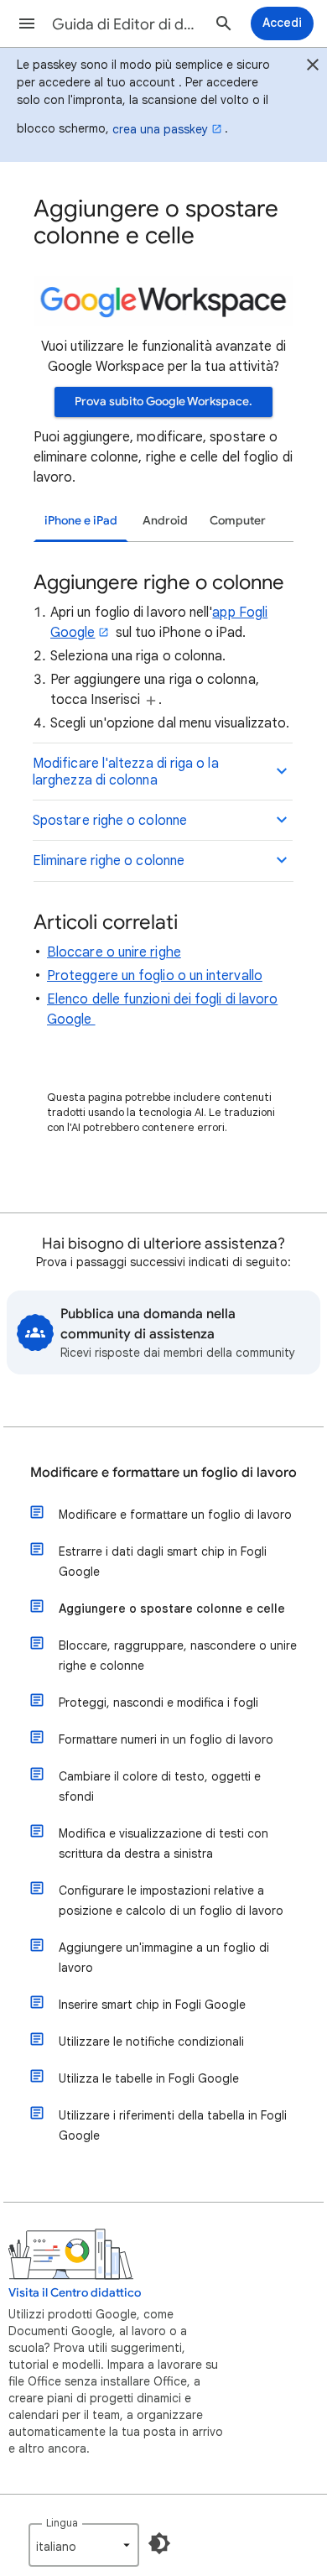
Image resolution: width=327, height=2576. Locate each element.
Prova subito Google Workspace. (163, 402)
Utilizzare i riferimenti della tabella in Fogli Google (173, 2125)
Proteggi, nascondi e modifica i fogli (158, 1703)
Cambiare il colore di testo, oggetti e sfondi (160, 1786)
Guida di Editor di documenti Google (127, 24)
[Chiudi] (313, 67)
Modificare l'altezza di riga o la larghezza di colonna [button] (126, 772)
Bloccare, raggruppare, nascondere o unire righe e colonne (178, 1656)
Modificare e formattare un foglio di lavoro (163, 1473)
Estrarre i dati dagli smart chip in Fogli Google (163, 1562)
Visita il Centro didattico (75, 2293)
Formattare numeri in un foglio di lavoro (166, 1739)
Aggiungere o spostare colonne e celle (172, 1609)
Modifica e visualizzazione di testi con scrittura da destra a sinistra (163, 1843)
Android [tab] (165, 521)
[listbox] (84, 2545)
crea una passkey (160, 129)
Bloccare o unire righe (114, 952)
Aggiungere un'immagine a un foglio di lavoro (164, 1958)
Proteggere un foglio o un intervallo (155, 976)
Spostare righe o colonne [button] (110, 821)
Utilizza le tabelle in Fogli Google (149, 2078)
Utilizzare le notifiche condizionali (151, 2042)
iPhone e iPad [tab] (81, 521)
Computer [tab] (238, 521)
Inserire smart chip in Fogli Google (152, 2005)
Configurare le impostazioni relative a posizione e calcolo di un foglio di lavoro (171, 1901)
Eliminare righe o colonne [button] (109, 861)
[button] (27, 23)
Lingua (62, 2523)
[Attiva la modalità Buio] (159, 2543)
